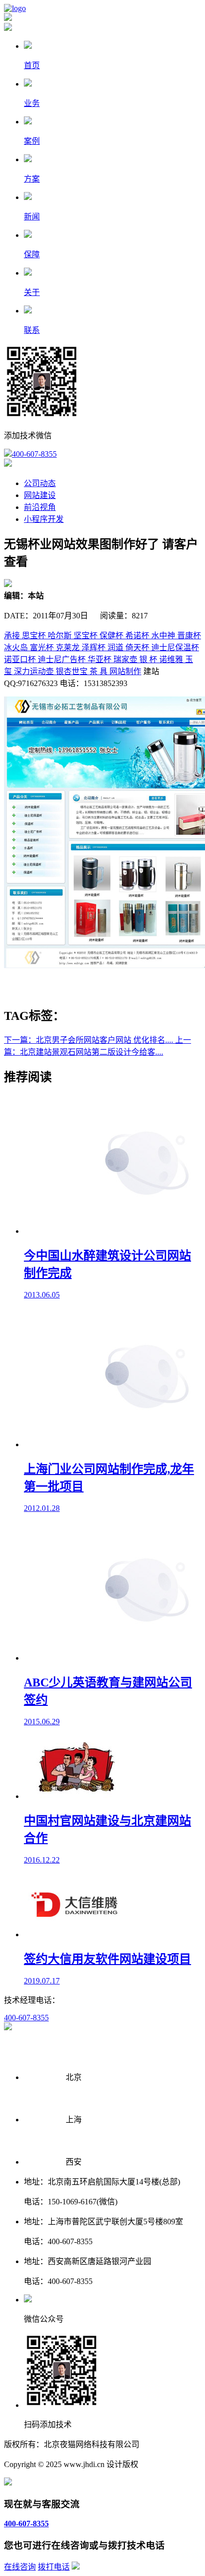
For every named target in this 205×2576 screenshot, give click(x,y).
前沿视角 (40, 507)
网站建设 (40, 495)
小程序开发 (44, 519)
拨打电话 (54, 2567)
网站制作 (125, 671)
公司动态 (40, 483)
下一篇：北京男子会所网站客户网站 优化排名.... (90, 1040)
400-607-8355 (34, 454)
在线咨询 (20, 2567)
